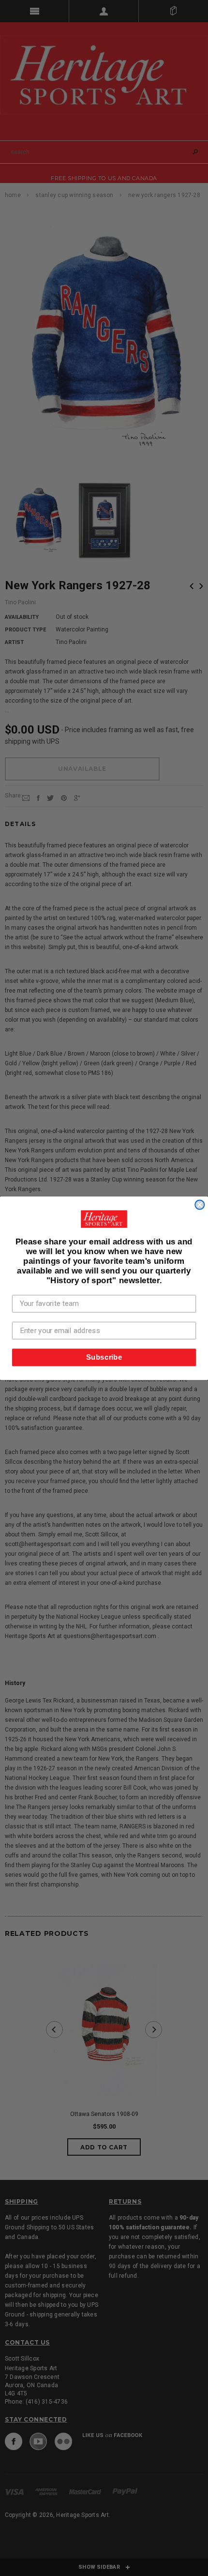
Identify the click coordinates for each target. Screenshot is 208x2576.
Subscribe (104, 1357)
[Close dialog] (200, 1204)
